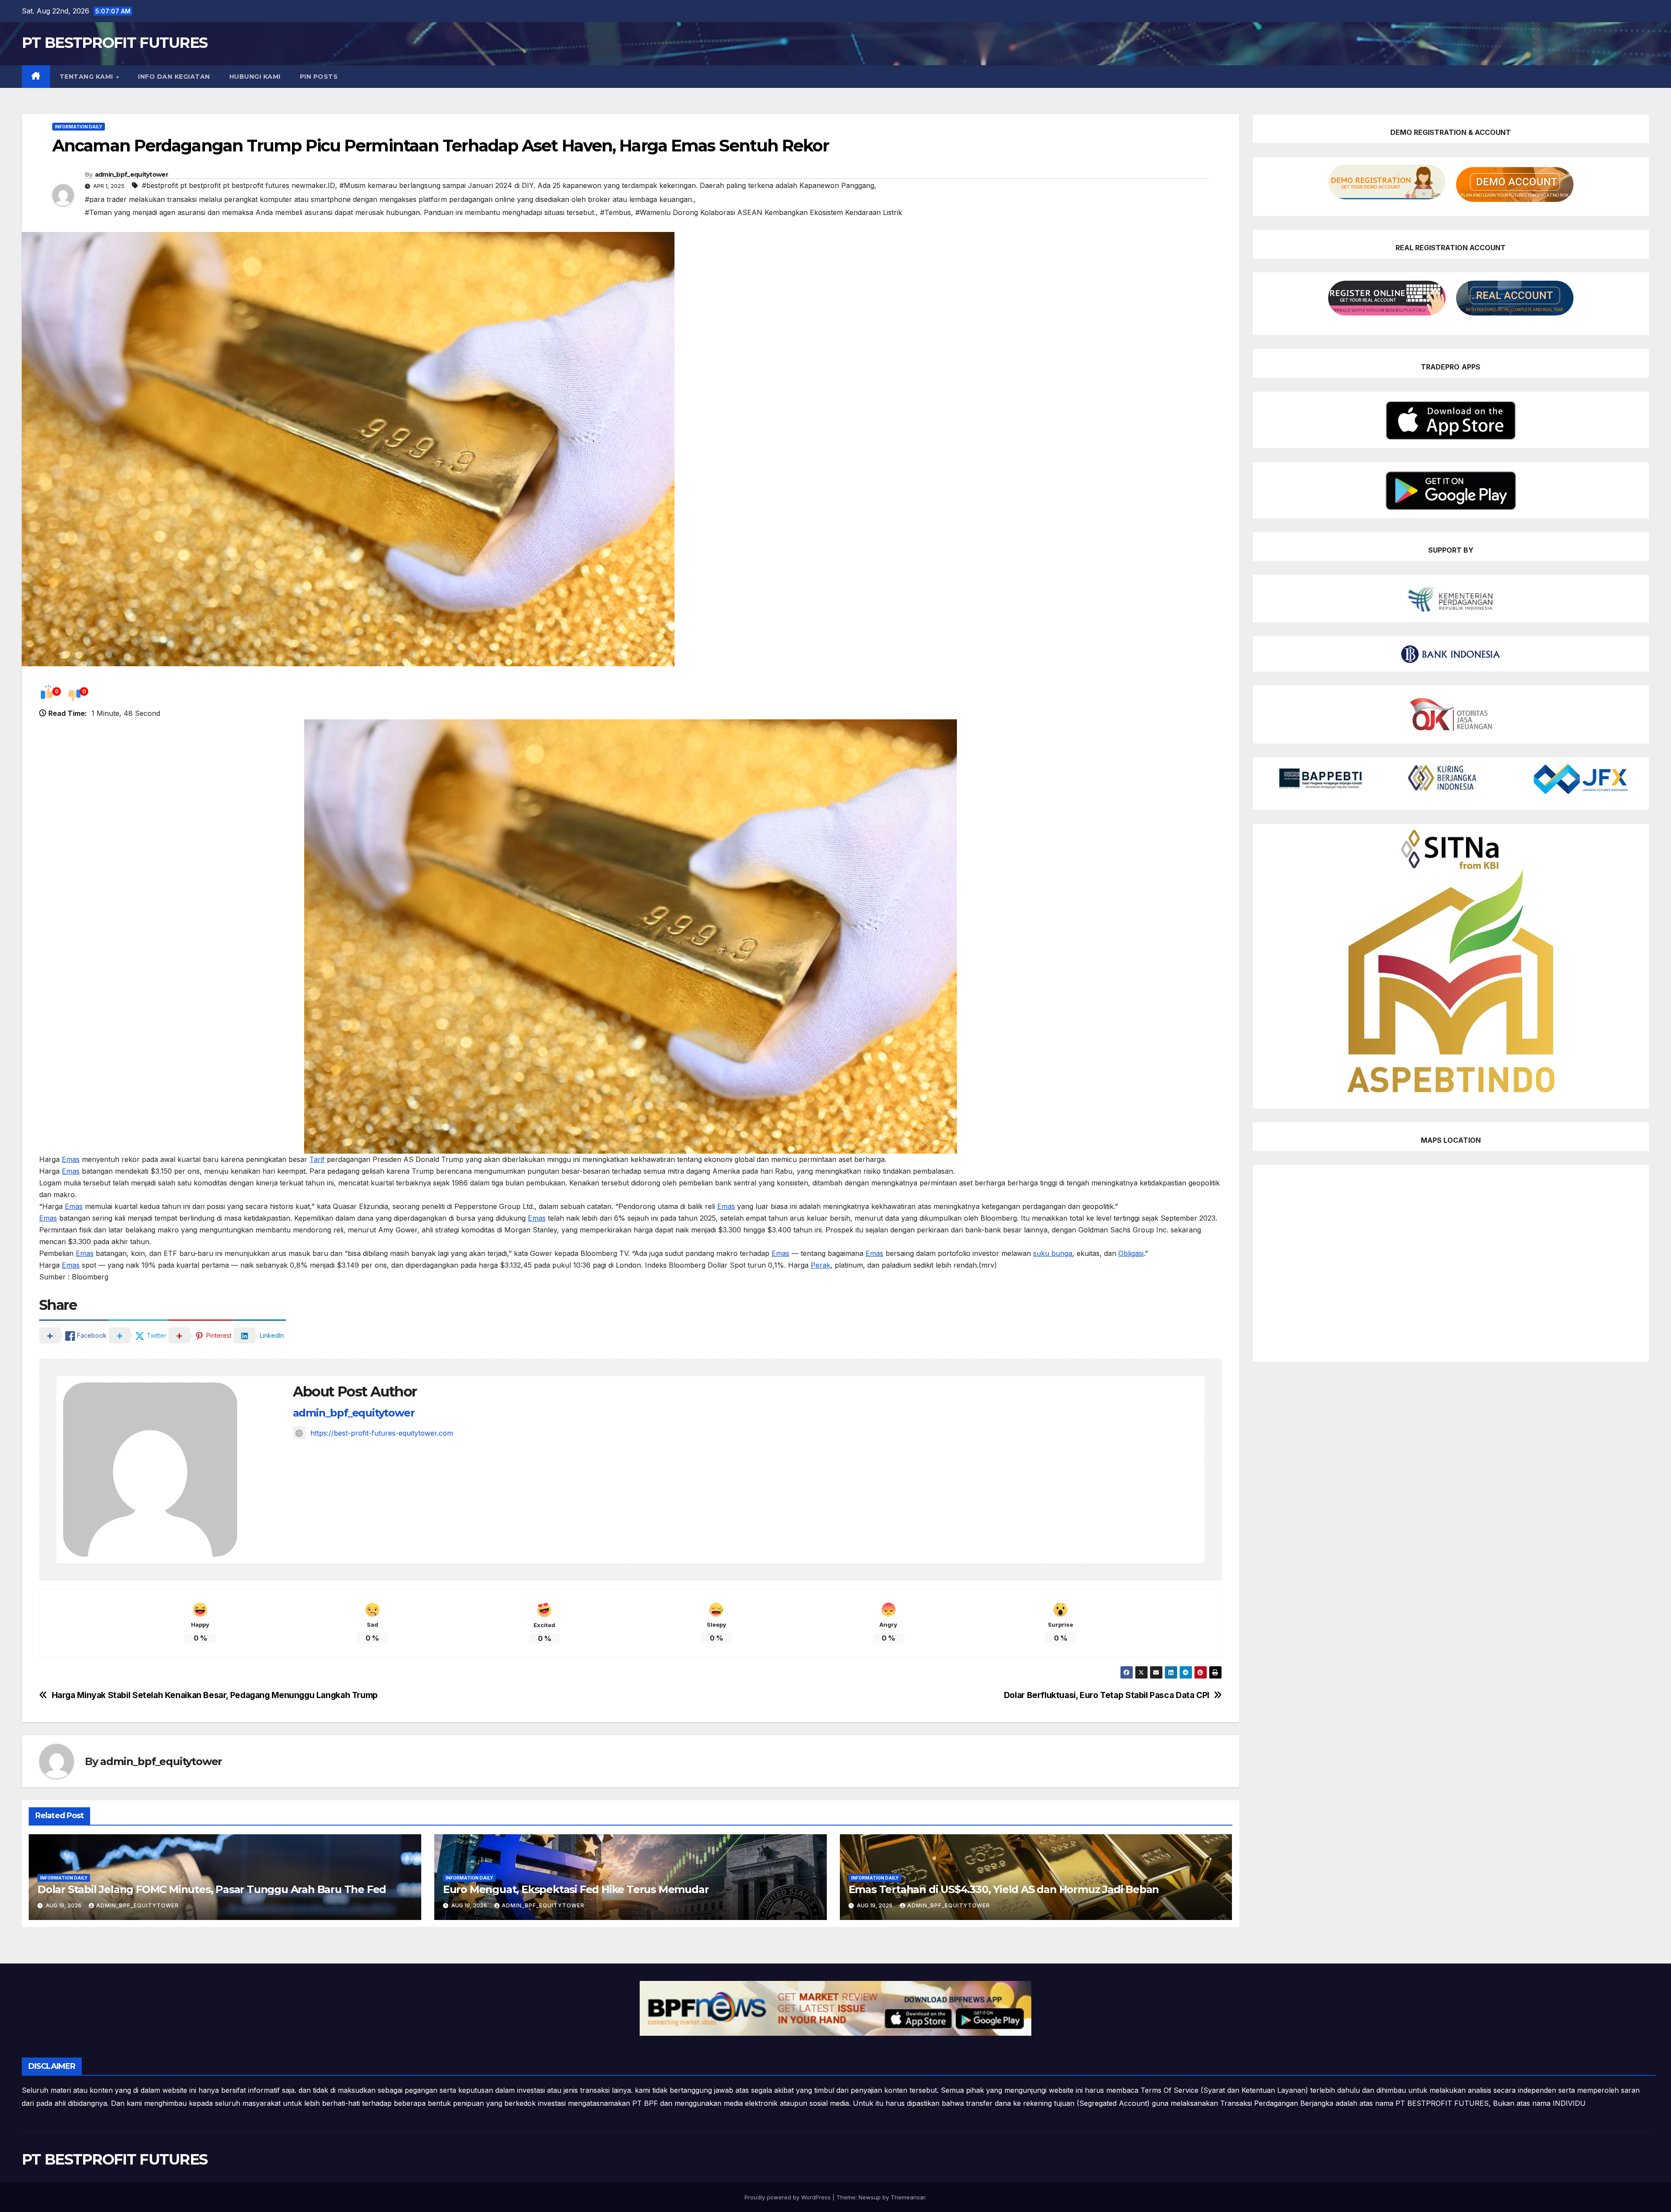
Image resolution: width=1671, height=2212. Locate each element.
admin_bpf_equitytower (131, 175)
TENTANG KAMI (87, 77)
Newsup (870, 2197)
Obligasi (1131, 1253)
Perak (820, 1265)
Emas (71, 1159)
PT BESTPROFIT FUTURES (114, 43)
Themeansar (908, 2197)
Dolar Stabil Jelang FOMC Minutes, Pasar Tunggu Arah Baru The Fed (212, 1889)
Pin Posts (319, 77)
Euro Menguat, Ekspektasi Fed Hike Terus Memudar (576, 1889)
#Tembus (616, 212)
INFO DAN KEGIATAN (174, 77)
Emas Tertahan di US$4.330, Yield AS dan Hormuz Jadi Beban (1004, 1889)
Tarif (317, 1159)
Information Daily (79, 127)
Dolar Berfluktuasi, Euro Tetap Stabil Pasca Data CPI (1107, 1695)
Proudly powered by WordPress (789, 2197)
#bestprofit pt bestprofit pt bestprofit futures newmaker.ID (238, 185)
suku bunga (1053, 1253)
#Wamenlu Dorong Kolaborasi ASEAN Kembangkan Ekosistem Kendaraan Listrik (769, 212)
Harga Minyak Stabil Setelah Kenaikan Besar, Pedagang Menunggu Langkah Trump (215, 1695)
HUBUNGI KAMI (255, 77)
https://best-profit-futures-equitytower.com (382, 1433)
